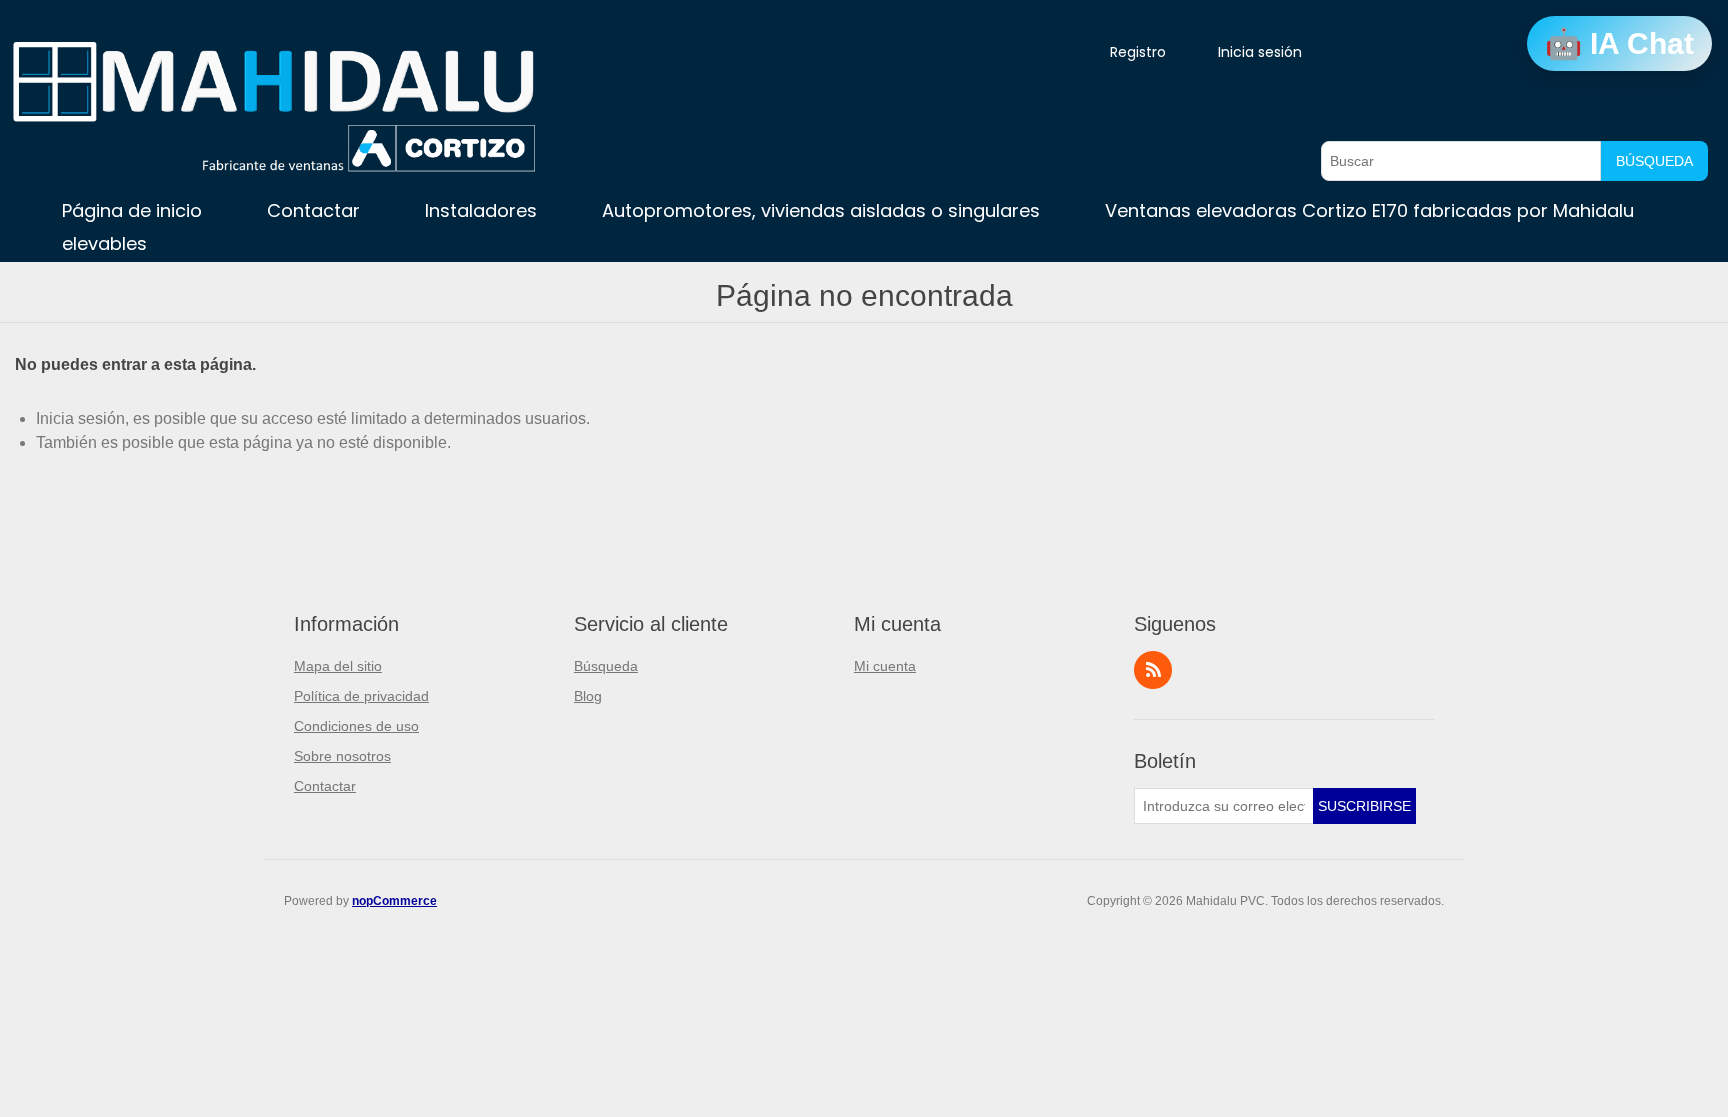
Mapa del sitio (338, 666)
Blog (588, 696)
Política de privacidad (361, 696)
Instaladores (481, 210)
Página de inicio (132, 210)
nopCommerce (394, 901)
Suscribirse (1364, 806)
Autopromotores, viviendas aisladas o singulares (821, 210)
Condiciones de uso (356, 726)
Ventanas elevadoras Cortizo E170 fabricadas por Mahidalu (1369, 210)
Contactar (313, 210)
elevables (104, 243)
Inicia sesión (1260, 52)
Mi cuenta (885, 666)
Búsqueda (1654, 161)
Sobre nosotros (342, 756)
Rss (1153, 670)
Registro (1138, 52)
